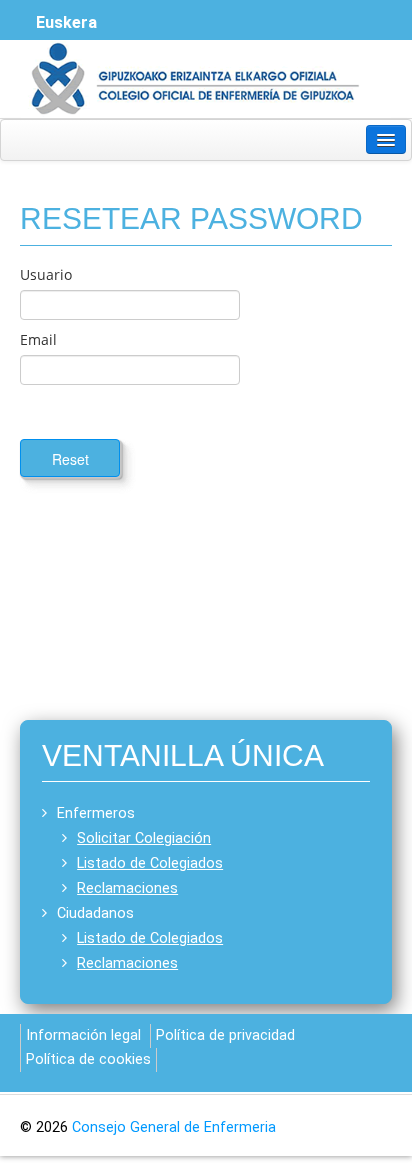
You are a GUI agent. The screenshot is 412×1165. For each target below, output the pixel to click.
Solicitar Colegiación (144, 838)
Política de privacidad (225, 1035)
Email (38, 339)
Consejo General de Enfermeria (174, 1127)
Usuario (46, 274)
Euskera (66, 22)
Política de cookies (88, 1059)
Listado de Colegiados (150, 863)
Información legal (83, 1035)
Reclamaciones (127, 888)
